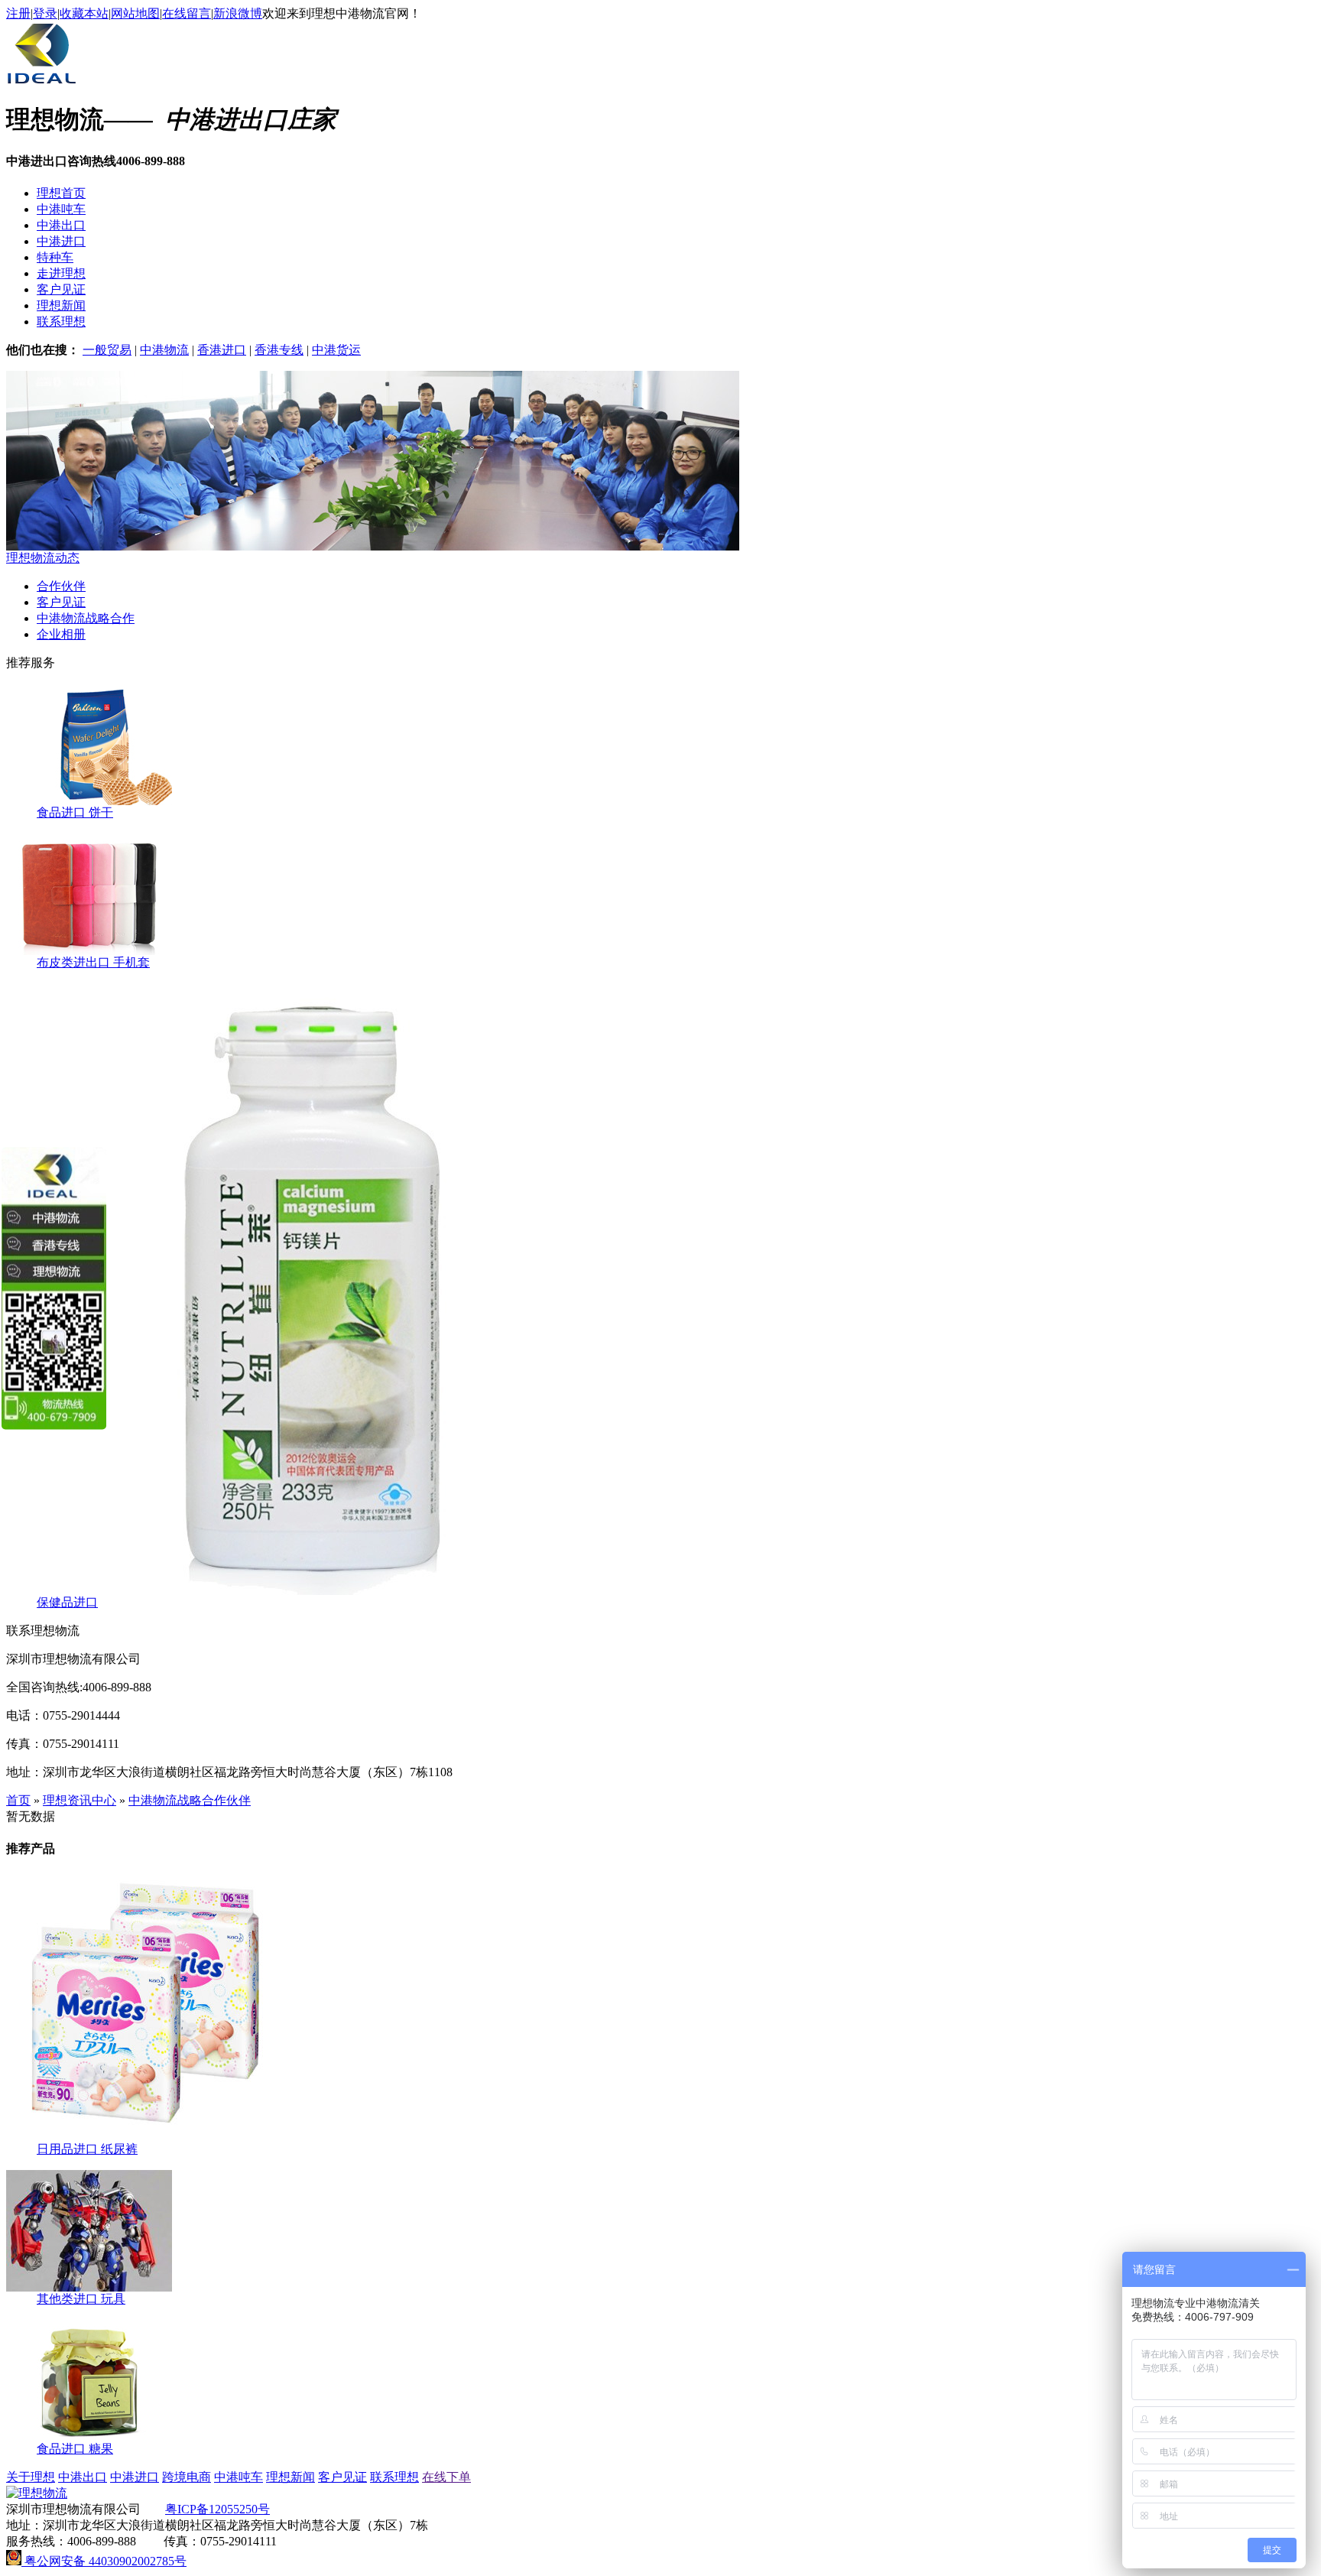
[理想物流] (42, 83)
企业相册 (61, 634)
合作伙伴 (61, 586)
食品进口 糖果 (75, 2449)
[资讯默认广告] (373, 546)
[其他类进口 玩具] (89, 2287)
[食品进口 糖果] (89, 2437)
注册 (18, 13)
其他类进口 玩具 (81, 2299)
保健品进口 (67, 1602)
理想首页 (61, 193)
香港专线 (279, 350)
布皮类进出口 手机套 (93, 962)
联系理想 (61, 322)
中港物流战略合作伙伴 (190, 1800)
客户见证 (61, 289)
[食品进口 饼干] (89, 801)
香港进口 (222, 350)
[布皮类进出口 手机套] (89, 951)
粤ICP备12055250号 (217, 2509)
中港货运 (336, 350)
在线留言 (187, 13)
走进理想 (61, 273)
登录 (45, 13)
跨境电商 (187, 2477)
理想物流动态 (43, 558)
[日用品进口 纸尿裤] (140, 2137)
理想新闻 (61, 305)
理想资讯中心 (80, 1800)
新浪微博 (238, 13)
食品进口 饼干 (75, 812)
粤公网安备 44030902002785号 (104, 2561)
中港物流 (164, 350)
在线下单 (446, 2477)
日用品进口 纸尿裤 (87, 2149)
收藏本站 (84, 13)
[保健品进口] (312, 1591)
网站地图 (135, 13)
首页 (18, 1800)
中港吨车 (61, 209)
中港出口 (61, 225)
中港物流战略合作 (86, 618)
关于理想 (31, 2477)
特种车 (55, 257)
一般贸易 (107, 350)
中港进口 (61, 241)
